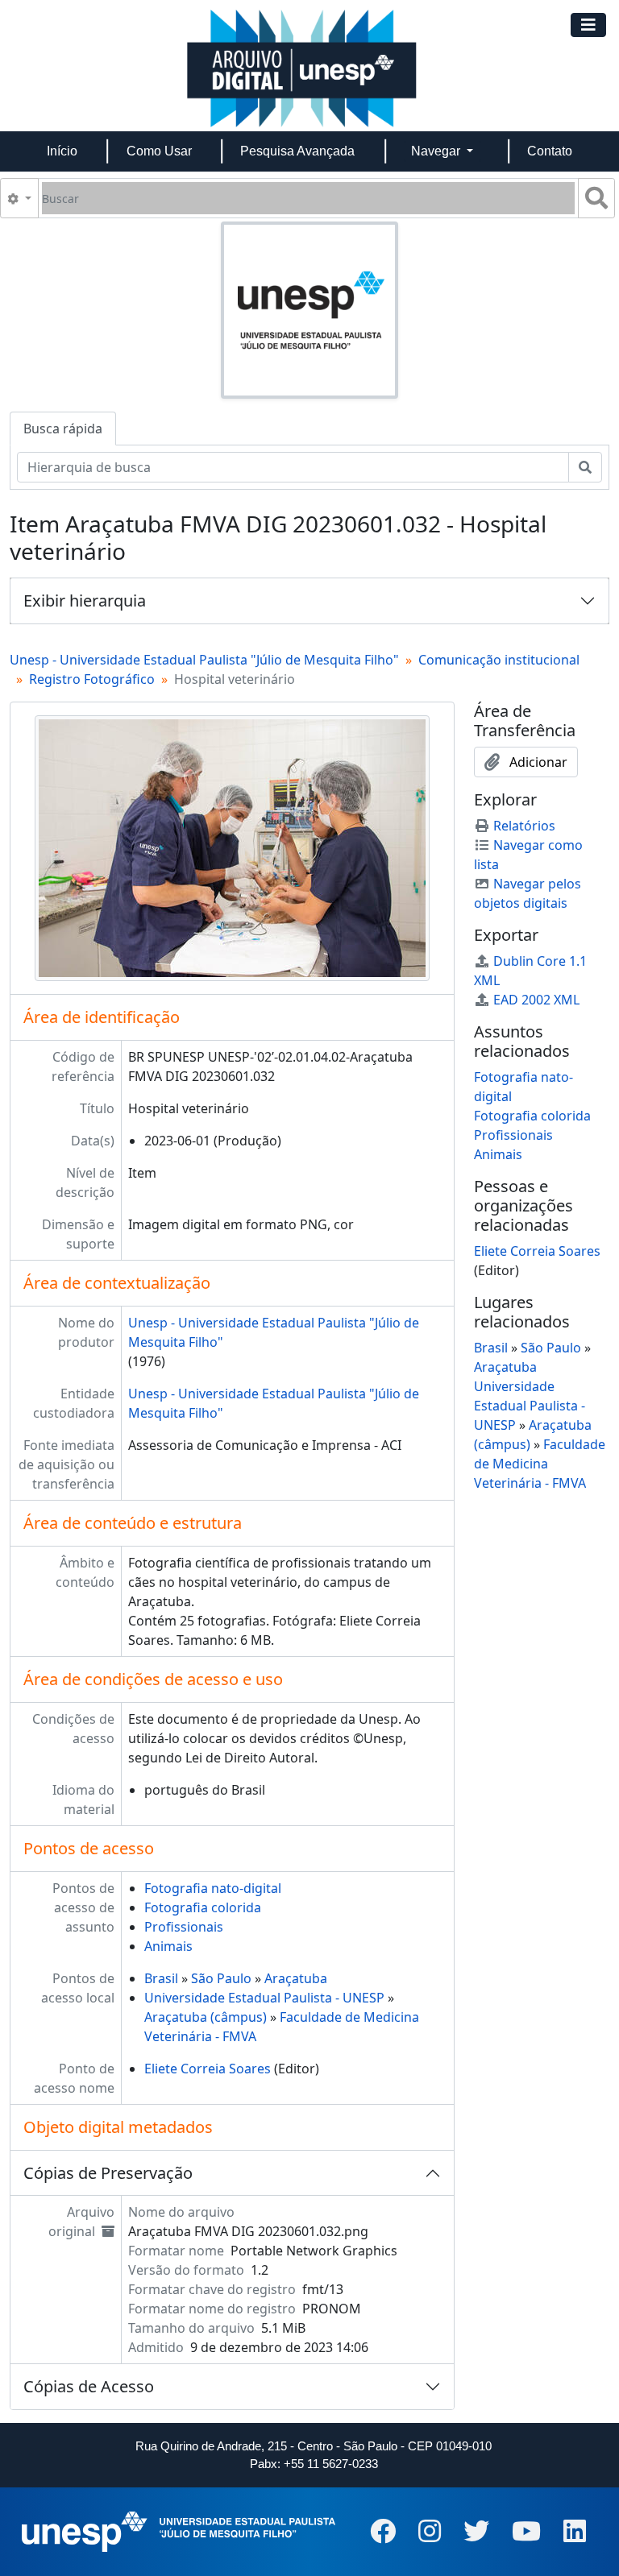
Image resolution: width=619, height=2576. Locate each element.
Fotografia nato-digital (213, 1888)
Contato (550, 151)
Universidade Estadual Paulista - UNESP (264, 1998)
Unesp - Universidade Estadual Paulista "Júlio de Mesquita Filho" (204, 660)
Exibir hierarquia (85, 601)
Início (62, 151)
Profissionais (184, 1927)
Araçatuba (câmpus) (206, 2017)
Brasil (161, 1978)
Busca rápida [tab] (63, 429)
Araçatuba (296, 1978)
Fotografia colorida (203, 1907)
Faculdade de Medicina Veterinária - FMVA (540, 1464)
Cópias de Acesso (89, 2386)
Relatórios (524, 826)
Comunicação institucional (499, 660)
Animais (168, 1946)
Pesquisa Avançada (297, 151)
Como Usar (159, 151)
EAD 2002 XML (536, 1000)
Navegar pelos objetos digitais (528, 893)
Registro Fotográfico (92, 679)
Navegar (437, 151)
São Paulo (221, 1978)
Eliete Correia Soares (208, 2069)
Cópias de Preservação (108, 2173)
